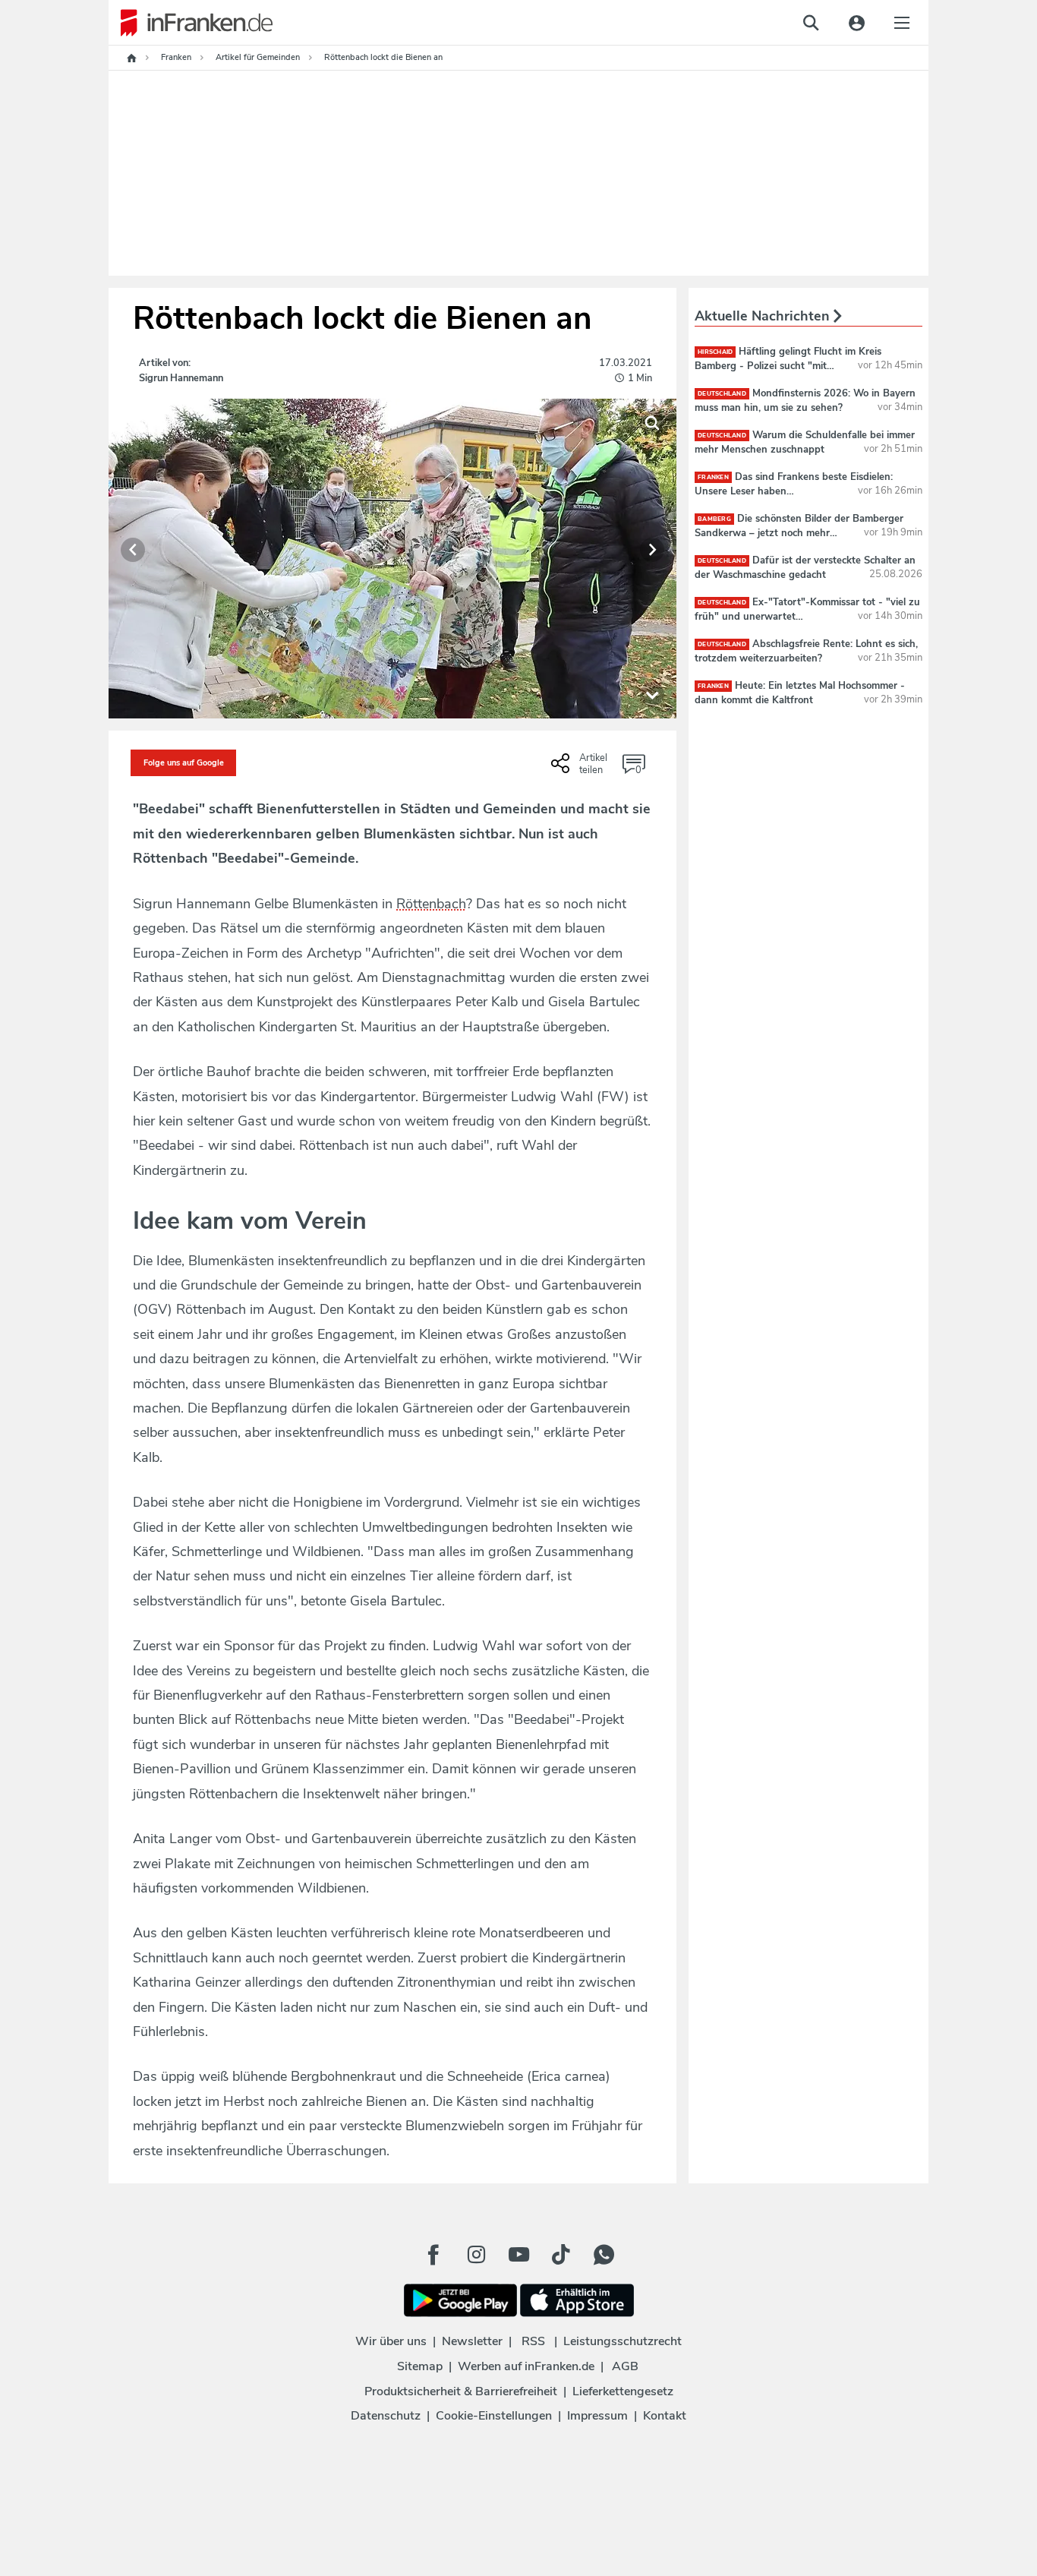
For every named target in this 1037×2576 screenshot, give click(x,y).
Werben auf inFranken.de (526, 2366)
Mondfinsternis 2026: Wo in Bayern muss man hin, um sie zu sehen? (805, 400)
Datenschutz (386, 2416)
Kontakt (665, 2416)
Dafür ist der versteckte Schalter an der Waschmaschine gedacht (805, 567)
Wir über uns (391, 2341)
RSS (533, 2341)
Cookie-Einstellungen (494, 2416)
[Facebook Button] (433, 2255)
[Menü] (902, 23)
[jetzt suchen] (811, 23)
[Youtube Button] (518, 2255)
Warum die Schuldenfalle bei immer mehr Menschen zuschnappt (805, 442)
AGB (625, 2366)
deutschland (722, 394)
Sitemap (420, 2366)
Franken (713, 477)
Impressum (597, 2416)
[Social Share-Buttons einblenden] (581, 769)
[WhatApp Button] (604, 2255)
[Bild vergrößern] (652, 423)
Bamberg (714, 519)
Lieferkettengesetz (623, 2391)
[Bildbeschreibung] (652, 694)
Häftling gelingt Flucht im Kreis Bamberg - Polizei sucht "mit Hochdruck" (788, 365)
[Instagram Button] (476, 2255)
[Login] (856, 23)
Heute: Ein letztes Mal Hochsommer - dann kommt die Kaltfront (800, 693)
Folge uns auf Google (184, 763)
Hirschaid (715, 352)
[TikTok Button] (561, 2255)
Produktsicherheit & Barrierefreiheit (461, 2391)
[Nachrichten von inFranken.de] (191, 23)
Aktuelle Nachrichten (764, 316)
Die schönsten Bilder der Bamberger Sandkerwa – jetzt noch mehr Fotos (799, 532)
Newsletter (472, 2341)
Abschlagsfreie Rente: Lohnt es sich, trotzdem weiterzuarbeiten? (806, 651)
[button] (133, 550)
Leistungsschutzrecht (623, 2341)
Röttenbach (431, 904)
